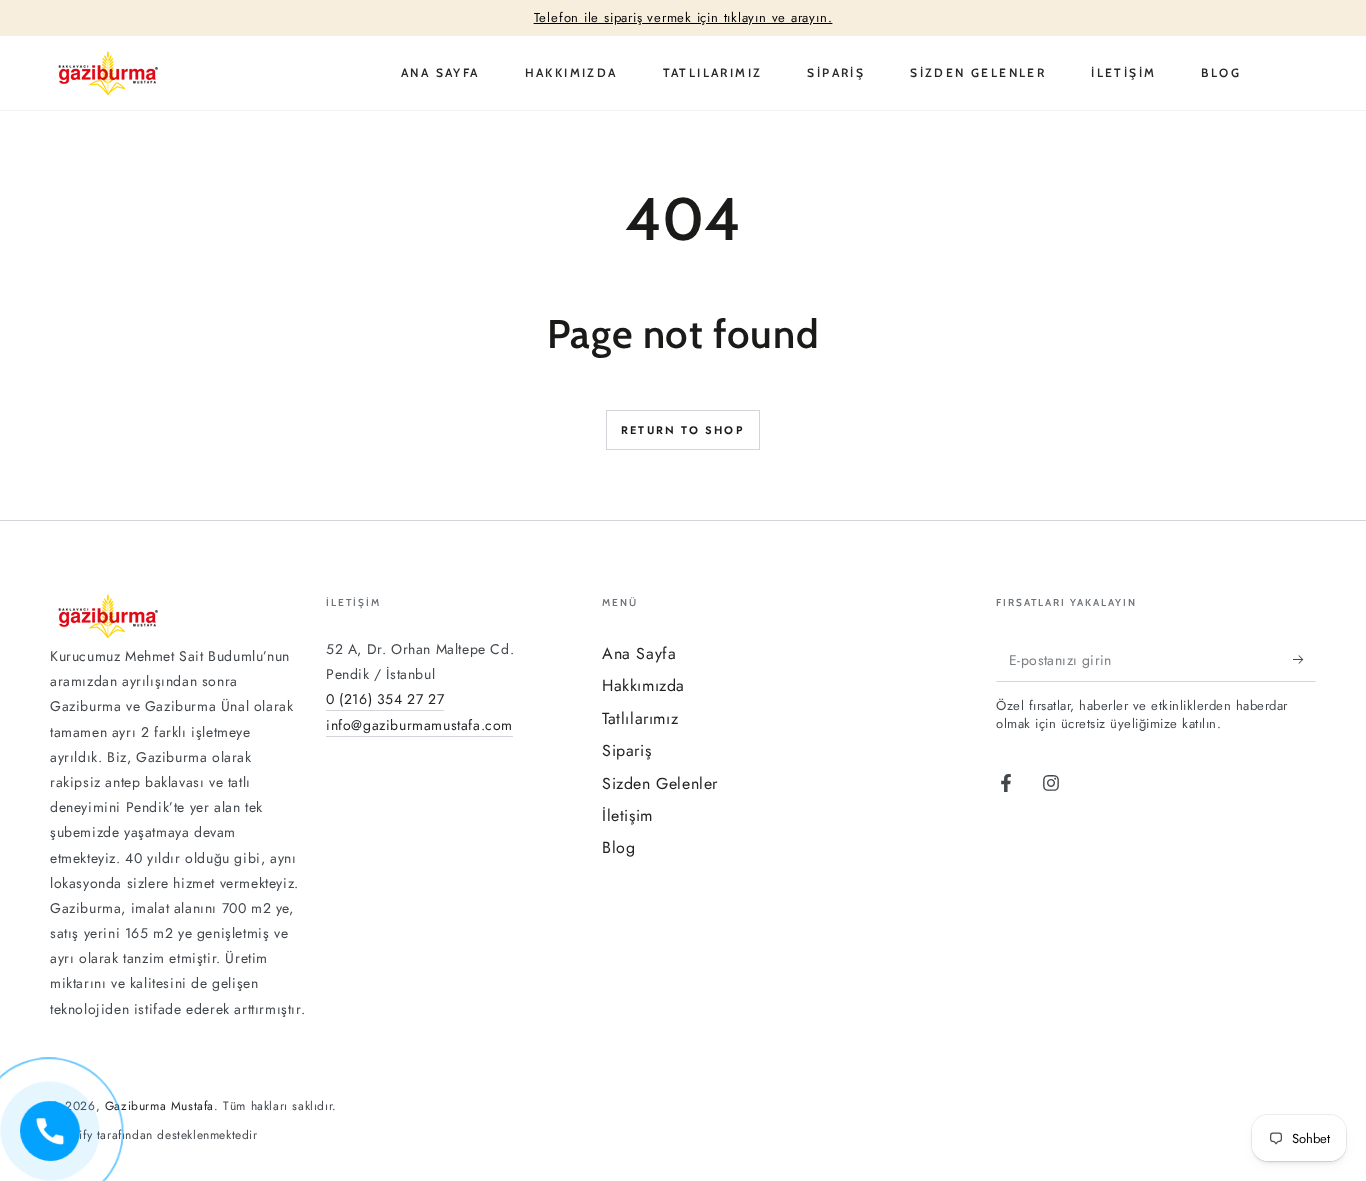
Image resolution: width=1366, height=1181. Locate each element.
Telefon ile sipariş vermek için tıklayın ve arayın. (683, 18)
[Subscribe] (1304, 659)
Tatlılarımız (640, 718)
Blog (618, 847)
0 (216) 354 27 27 (385, 699)
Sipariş (626, 750)
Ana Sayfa (639, 653)
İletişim (627, 815)
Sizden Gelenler (660, 783)
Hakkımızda (643, 685)
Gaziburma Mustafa (159, 1106)
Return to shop (683, 430)
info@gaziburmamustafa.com (419, 725)
